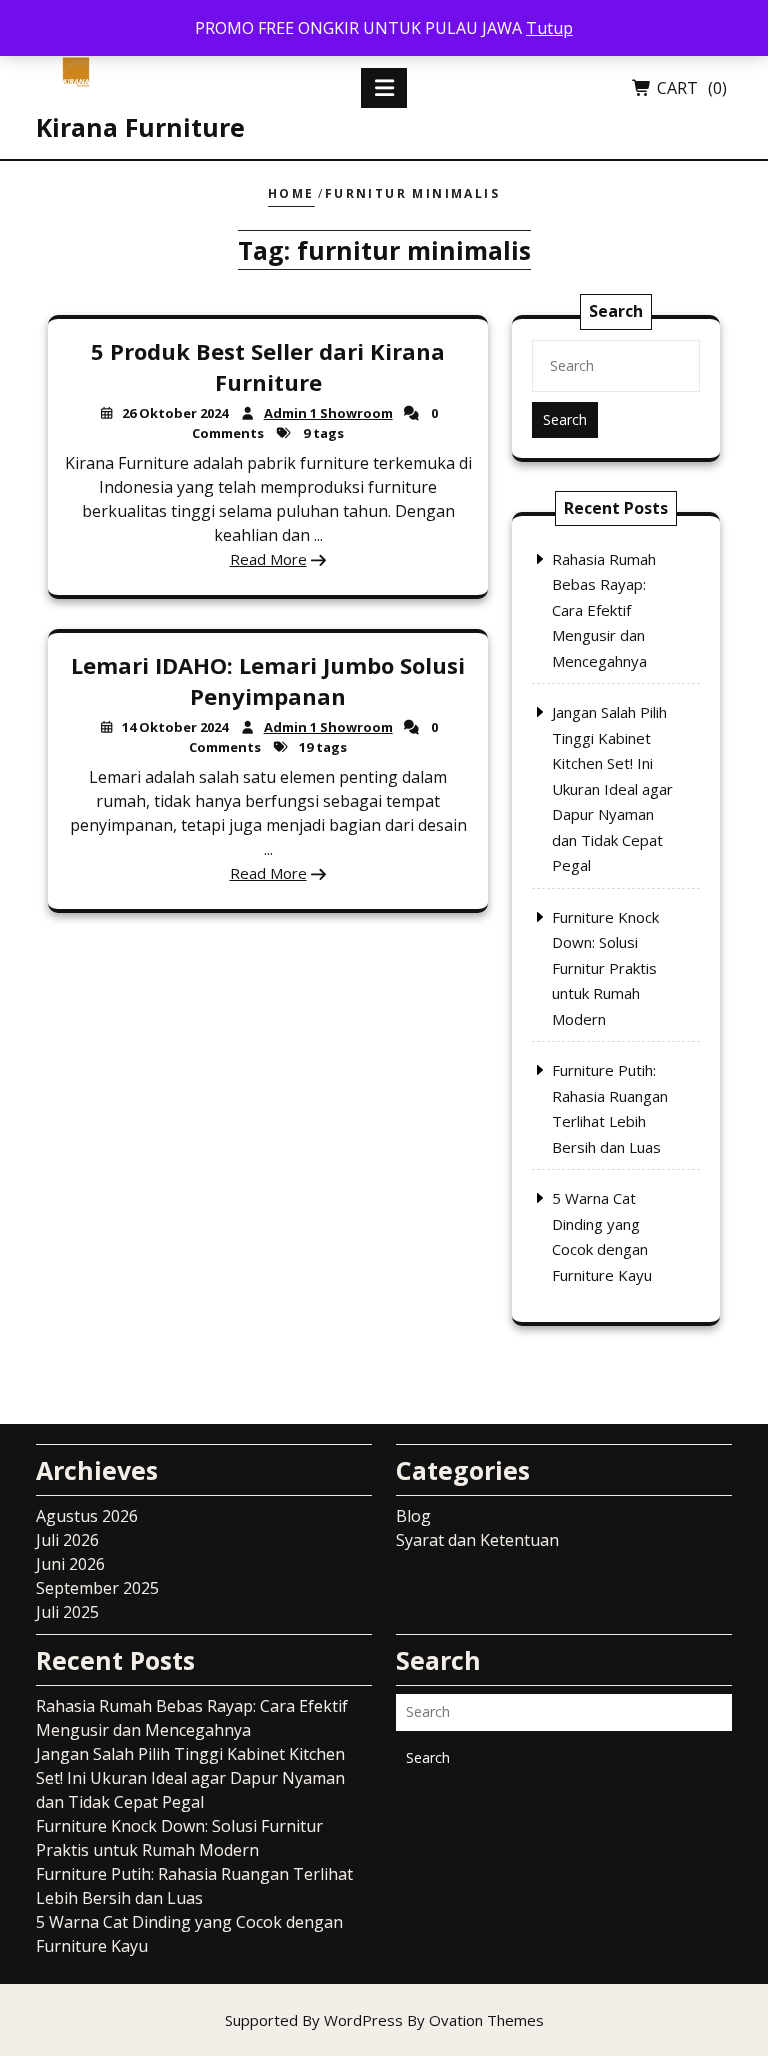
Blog (413, 1516)
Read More (268, 559)
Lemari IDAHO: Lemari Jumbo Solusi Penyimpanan (268, 680)
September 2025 (97, 1588)
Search (565, 419)
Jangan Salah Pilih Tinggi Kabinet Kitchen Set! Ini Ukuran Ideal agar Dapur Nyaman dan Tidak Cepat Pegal (612, 788)
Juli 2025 (67, 1612)
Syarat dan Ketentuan (477, 1540)
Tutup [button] (549, 28)
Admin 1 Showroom (328, 413)
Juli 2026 (67, 1540)
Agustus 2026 (87, 1516)
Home (291, 193)
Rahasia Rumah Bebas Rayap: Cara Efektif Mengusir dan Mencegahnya (604, 610)
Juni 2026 (70, 1564)
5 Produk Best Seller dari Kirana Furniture (268, 366)
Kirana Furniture (140, 127)
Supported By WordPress (384, 2020)
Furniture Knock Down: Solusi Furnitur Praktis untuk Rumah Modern (605, 968)
